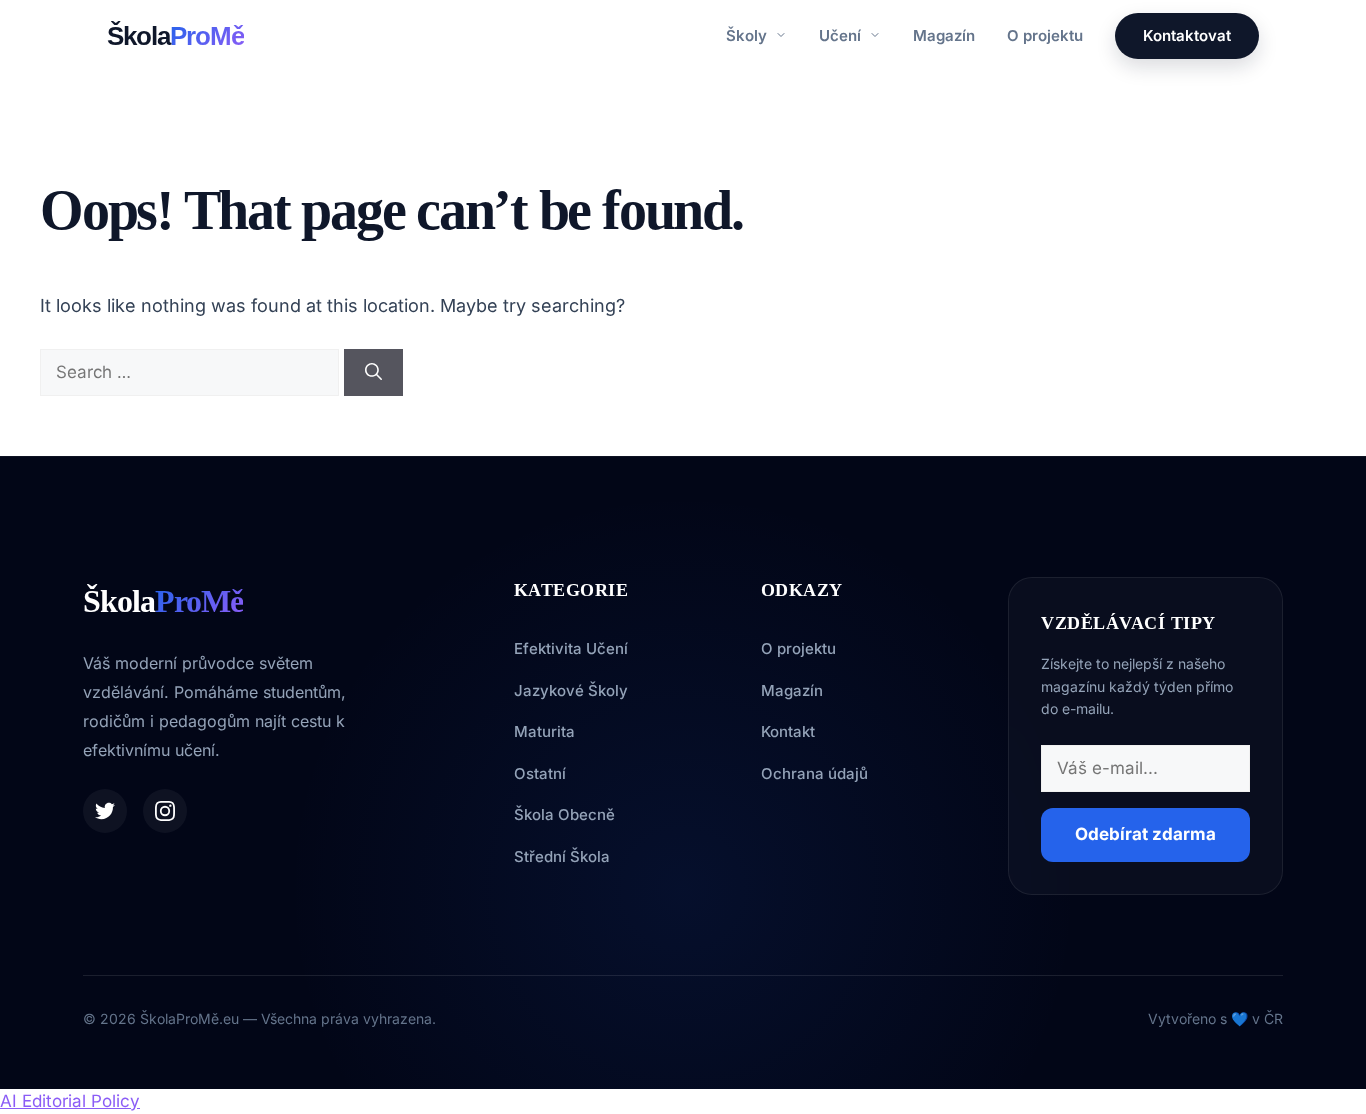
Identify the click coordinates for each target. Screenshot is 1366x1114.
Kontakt (788, 731)
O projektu (1045, 35)
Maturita (544, 731)
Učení (842, 35)
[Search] (373, 373)
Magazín (944, 35)
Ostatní (540, 773)
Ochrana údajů (814, 773)
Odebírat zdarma (1145, 834)
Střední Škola (562, 856)
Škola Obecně (564, 814)
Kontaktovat (1187, 35)
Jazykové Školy (571, 690)
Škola (175, 36)
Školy (748, 35)
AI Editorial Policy (70, 1101)
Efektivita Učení (571, 648)
